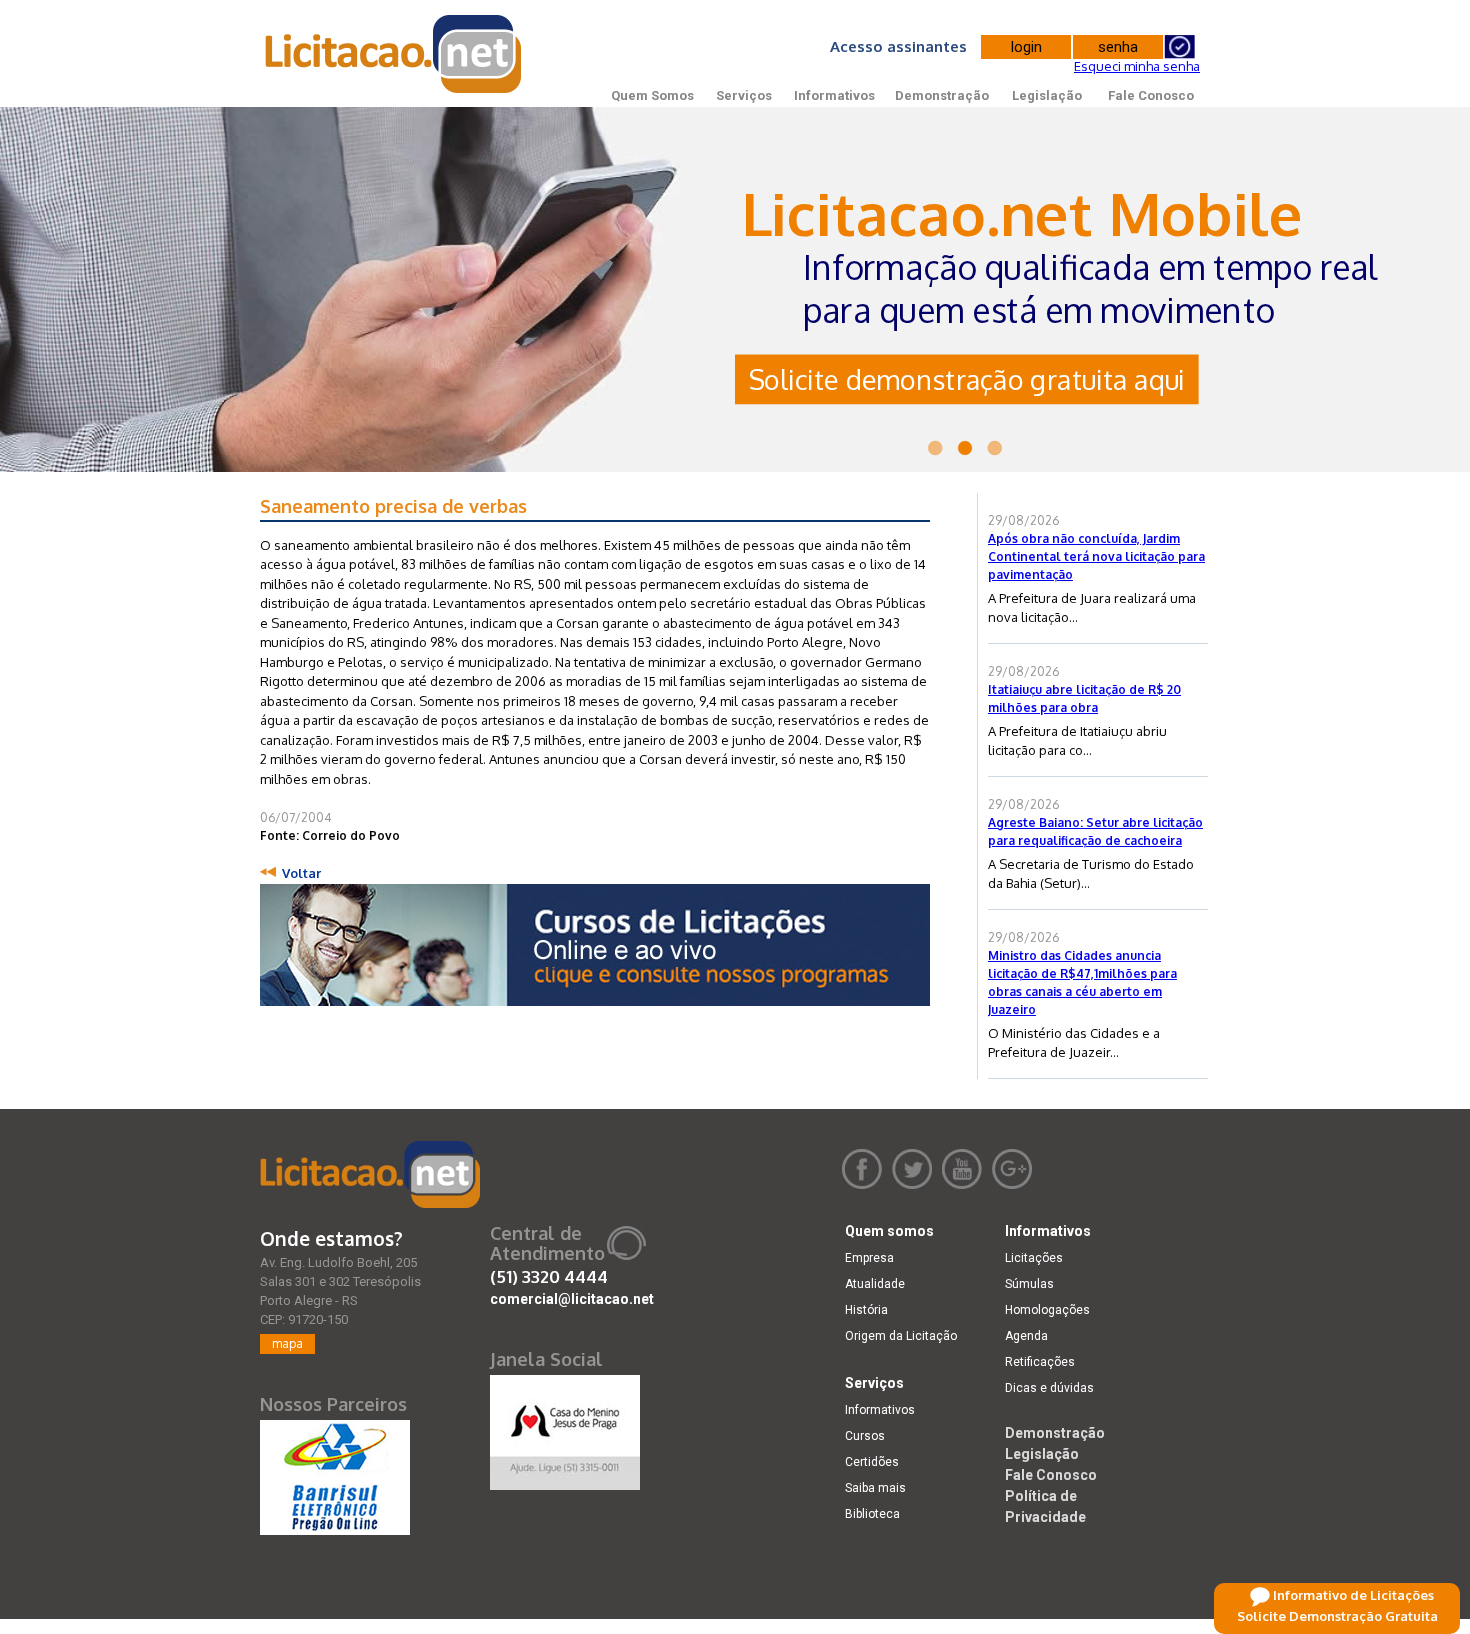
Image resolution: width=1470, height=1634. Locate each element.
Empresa (869, 1258)
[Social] (565, 1428)
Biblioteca (872, 1514)
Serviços (744, 95)
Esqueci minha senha (1137, 66)
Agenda (1026, 1336)
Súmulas (1029, 1284)
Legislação (1047, 95)
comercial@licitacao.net (572, 1299)
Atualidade (875, 1284)
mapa (287, 1343)
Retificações (1040, 1362)
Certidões (872, 1462)
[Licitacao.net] (370, 1174)
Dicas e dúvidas (1049, 1388)
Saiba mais (875, 1488)
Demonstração (942, 95)
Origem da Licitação (901, 1336)
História (866, 1310)
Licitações (1034, 1258)
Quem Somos (652, 95)
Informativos (834, 95)
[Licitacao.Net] (394, 54)
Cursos (865, 1436)
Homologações (1047, 1310)
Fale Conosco (1151, 95)
